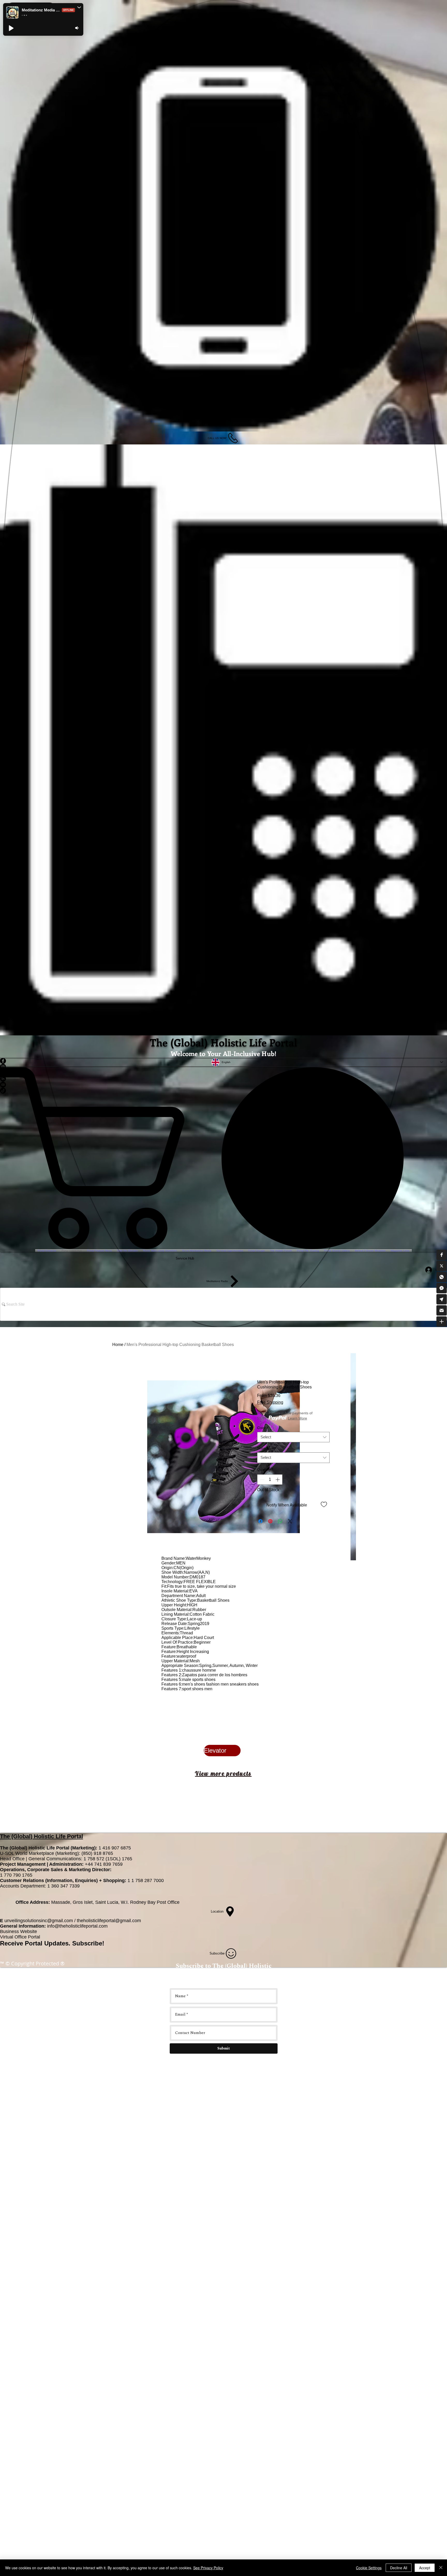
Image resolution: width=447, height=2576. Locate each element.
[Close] (441, 2568)
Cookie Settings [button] (369, 2568)
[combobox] (293, 1437)
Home (118, 1345)
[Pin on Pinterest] (270, 1521)
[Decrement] (262, 1480)
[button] (442, 1255)
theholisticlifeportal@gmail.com (109, 1921)
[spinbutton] (270, 1480)
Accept (425, 2568)
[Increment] (278, 1480)
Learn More (297, 1418)
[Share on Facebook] (260, 1521)
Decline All (399, 2568)
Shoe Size (267, 1448)
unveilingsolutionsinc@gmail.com (39, 1921)
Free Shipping (270, 1402)
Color (263, 1428)
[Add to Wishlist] (324, 1504)
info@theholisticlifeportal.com (77, 1926)
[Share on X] (290, 1521)
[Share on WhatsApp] (280, 1521)
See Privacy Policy (208, 2568)
